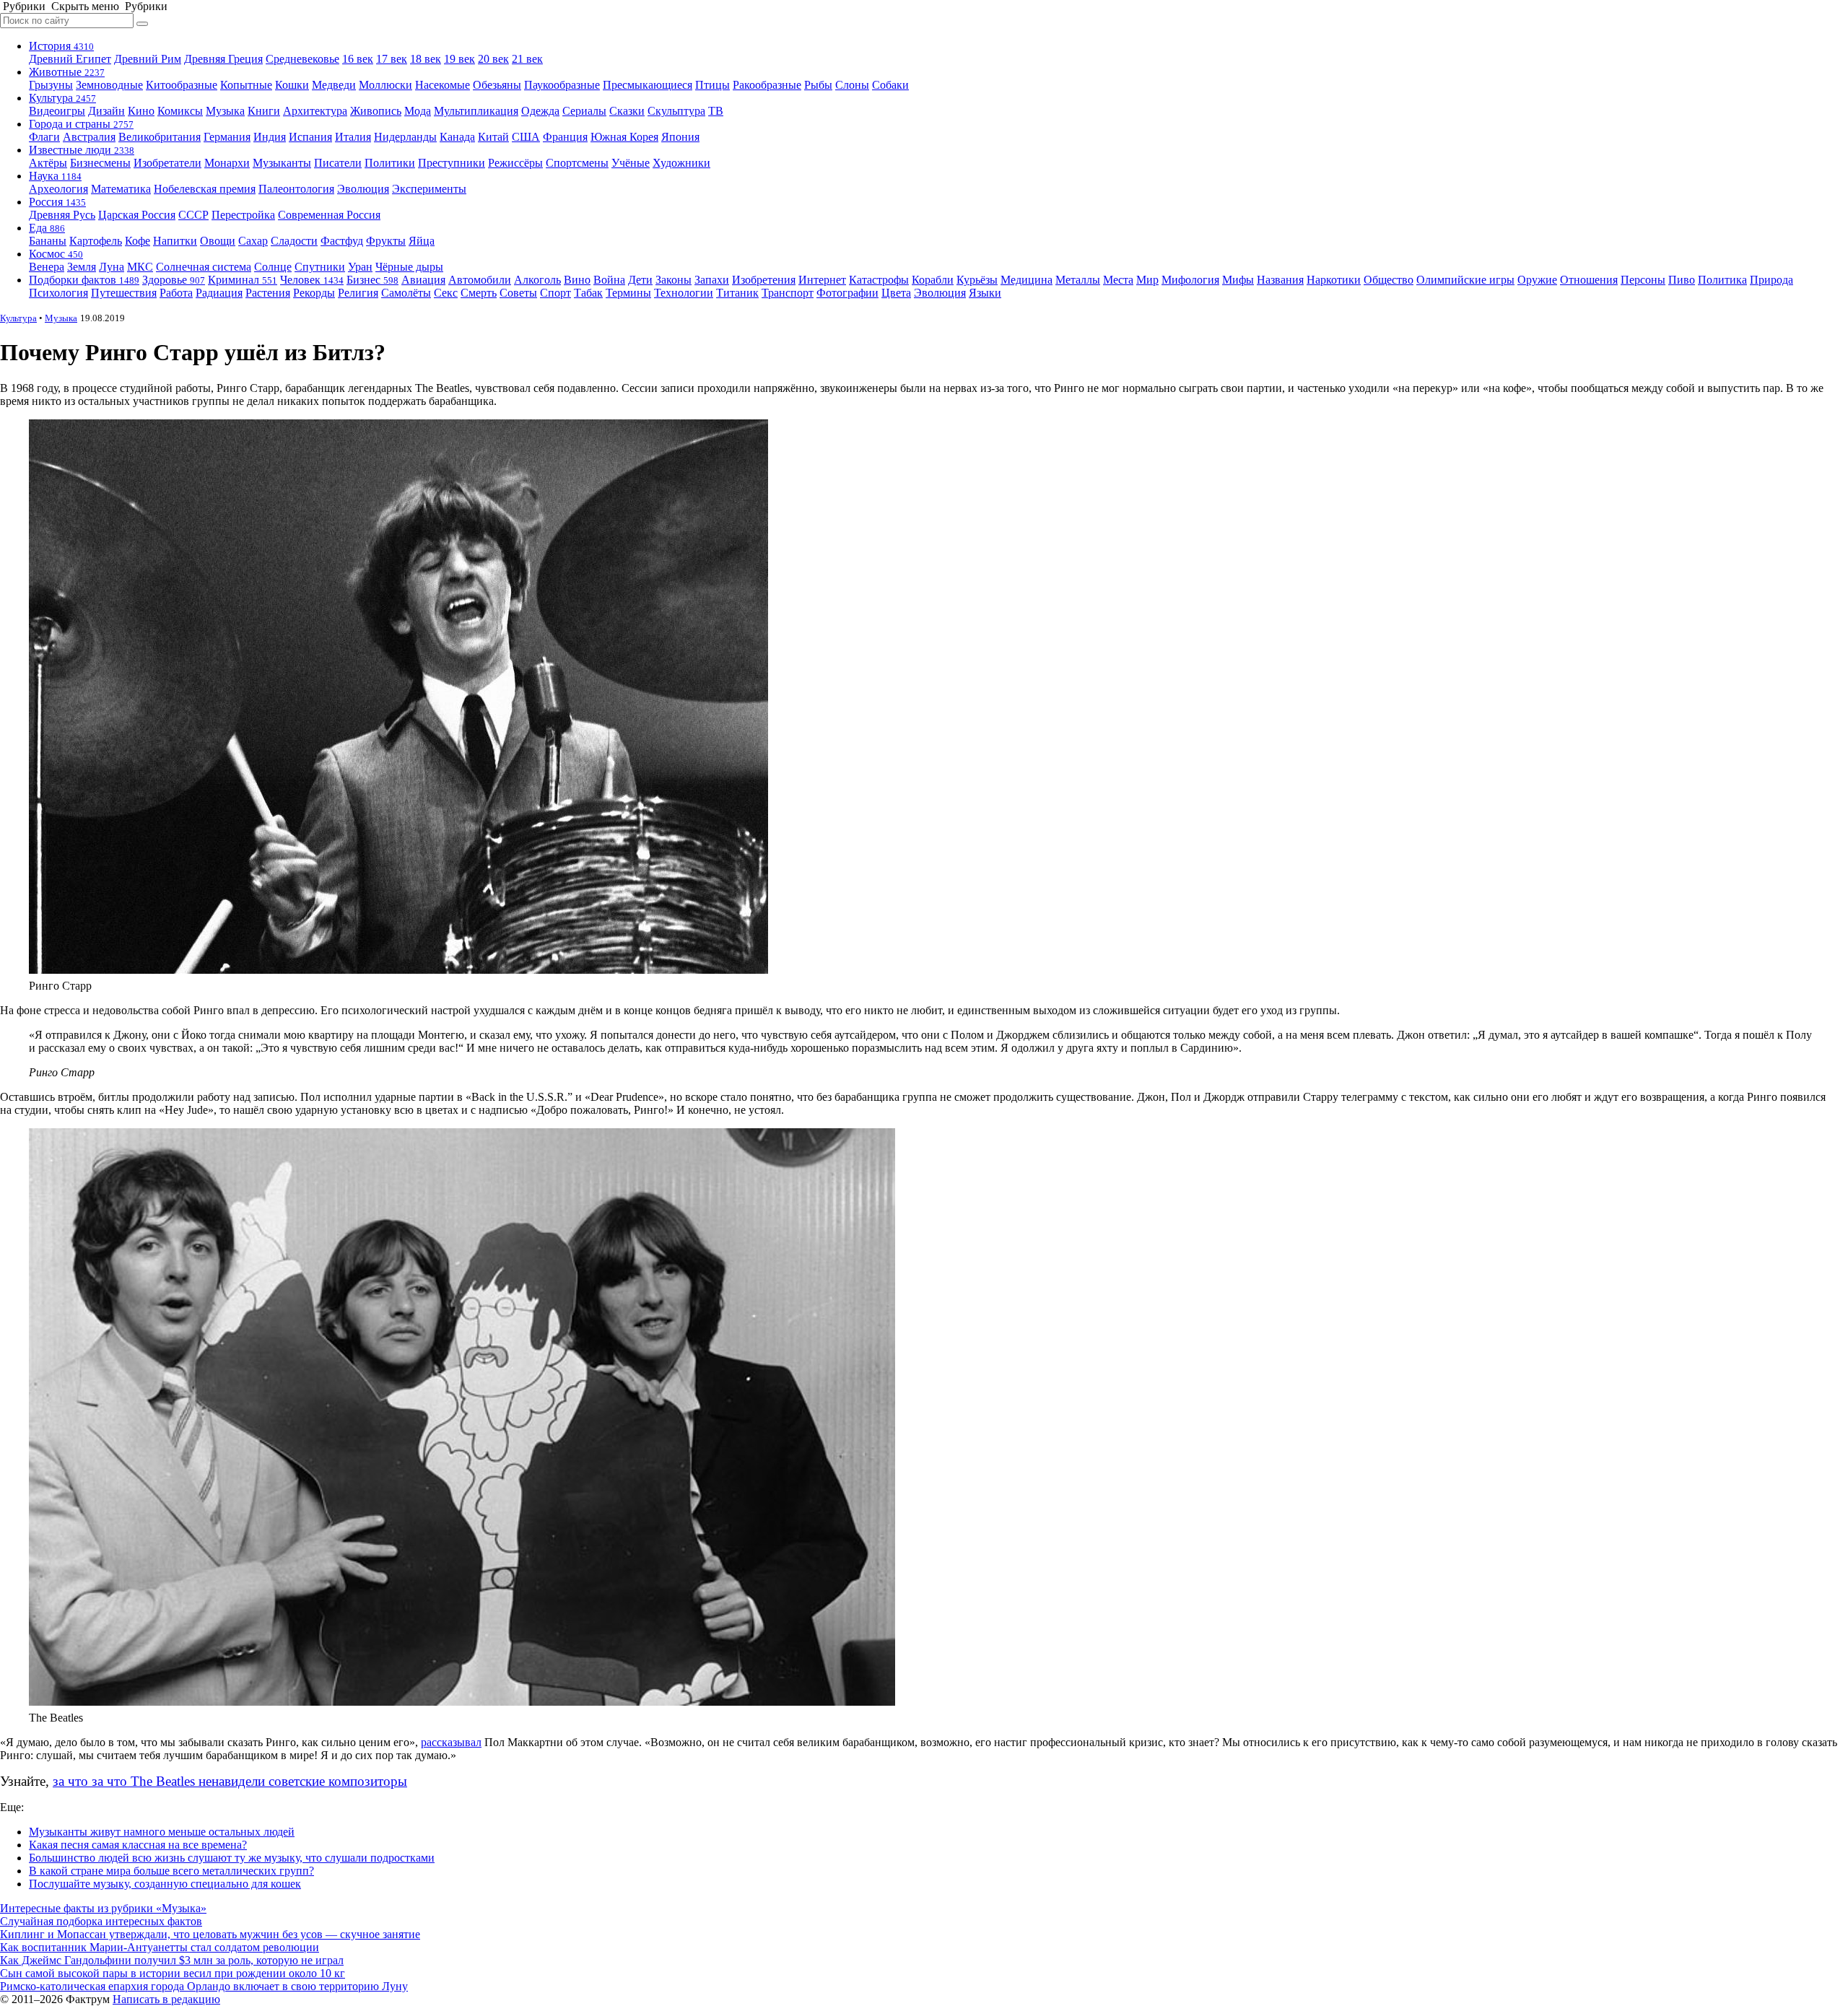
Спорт (555, 293)
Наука (55, 176)
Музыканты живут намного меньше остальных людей (162, 1832)
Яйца (422, 241)
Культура (62, 98)
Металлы (1078, 280)
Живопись (376, 111)
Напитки (175, 241)
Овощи (218, 241)
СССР (193, 215)
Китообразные (182, 85)
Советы (518, 293)
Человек (312, 280)
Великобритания (160, 137)
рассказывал (451, 1742)
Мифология (1190, 280)
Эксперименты (429, 189)
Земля (82, 267)
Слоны (852, 85)
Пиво (1682, 280)
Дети (640, 280)
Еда (47, 228)
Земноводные (109, 85)
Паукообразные (562, 85)
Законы (674, 280)
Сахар (253, 241)
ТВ (716, 111)
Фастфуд (342, 241)
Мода (418, 111)
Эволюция (363, 189)
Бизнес (372, 280)
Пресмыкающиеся (648, 85)
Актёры (48, 163)
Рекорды (314, 293)
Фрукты (386, 241)
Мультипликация (476, 111)
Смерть (479, 293)
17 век (392, 59)
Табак (588, 293)
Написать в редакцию (166, 1999)
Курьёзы (977, 280)
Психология (58, 293)
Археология (58, 189)
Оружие (1537, 280)
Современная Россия (329, 215)
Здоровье (174, 280)
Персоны (1643, 280)
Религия (358, 293)
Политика (1722, 280)
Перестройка (243, 215)
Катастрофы (879, 280)
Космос (56, 254)
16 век (358, 59)
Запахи (712, 280)
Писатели (338, 163)
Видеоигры (57, 111)
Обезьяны (497, 85)
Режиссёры (515, 163)
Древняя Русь (62, 215)
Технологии (684, 293)
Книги (264, 111)
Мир (1147, 280)
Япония (680, 137)
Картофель (96, 241)
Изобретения (764, 280)
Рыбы (818, 85)
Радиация (219, 293)
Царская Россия (137, 215)
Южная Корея (624, 137)
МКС (140, 267)
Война (609, 280)
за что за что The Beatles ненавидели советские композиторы (230, 1781)
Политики (390, 163)
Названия (1280, 280)
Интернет (822, 280)
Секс (446, 293)
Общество (1389, 280)
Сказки (627, 111)
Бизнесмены (100, 163)
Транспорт (788, 293)
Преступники (452, 163)
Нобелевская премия (205, 189)
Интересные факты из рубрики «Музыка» (103, 1908)
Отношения (1589, 280)
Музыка (225, 111)
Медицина (1027, 280)
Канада (457, 137)
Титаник (737, 293)
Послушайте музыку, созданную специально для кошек (165, 1884)
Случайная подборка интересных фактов (101, 1921)
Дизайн (106, 111)
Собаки (890, 85)
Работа (176, 293)
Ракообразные (767, 85)
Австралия (89, 137)
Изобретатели (167, 163)
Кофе (138, 241)
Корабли (933, 280)
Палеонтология (296, 189)
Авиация (423, 280)
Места (1118, 280)
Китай (493, 137)
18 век (426, 59)
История (61, 46)
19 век (459, 59)
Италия (353, 137)
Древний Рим (148, 59)
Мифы (1238, 280)
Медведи (334, 85)
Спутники (320, 267)
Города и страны (81, 124)
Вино (577, 280)
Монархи (227, 163)
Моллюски (385, 85)
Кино (141, 111)
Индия (270, 137)
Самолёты (406, 293)
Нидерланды (405, 137)
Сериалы (584, 111)
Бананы (48, 241)
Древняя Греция (223, 59)
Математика (121, 189)
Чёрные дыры (409, 267)
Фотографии (847, 293)
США (526, 137)
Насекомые (443, 85)
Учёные (631, 163)
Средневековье (302, 59)
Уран (360, 267)
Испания (310, 137)
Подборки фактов (84, 280)
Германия (227, 137)
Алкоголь (537, 280)
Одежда (540, 111)
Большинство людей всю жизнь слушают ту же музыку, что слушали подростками (232, 1858)
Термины (628, 293)
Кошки (292, 85)
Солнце (273, 267)
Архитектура (315, 111)
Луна (112, 267)
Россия (57, 202)
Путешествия (124, 293)
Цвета (896, 293)
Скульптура (676, 111)
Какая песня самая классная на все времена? (138, 1845)
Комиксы (180, 111)
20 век (493, 59)
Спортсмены (577, 163)
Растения (268, 293)
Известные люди (82, 150)
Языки (985, 293)
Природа (1771, 280)
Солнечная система (204, 267)
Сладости (294, 241)
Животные (67, 72)
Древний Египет (70, 59)
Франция (565, 137)
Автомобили (480, 280)
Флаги (44, 137)
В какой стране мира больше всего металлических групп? (171, 1871)
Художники (681, 163)
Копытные (246, 85)
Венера (47, 267)
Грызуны (51, 85)
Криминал (243, 280)
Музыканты (282, 163)
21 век (527, 59)
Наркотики (1334, 280)
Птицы (712, 85)
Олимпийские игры (1465, 280)
